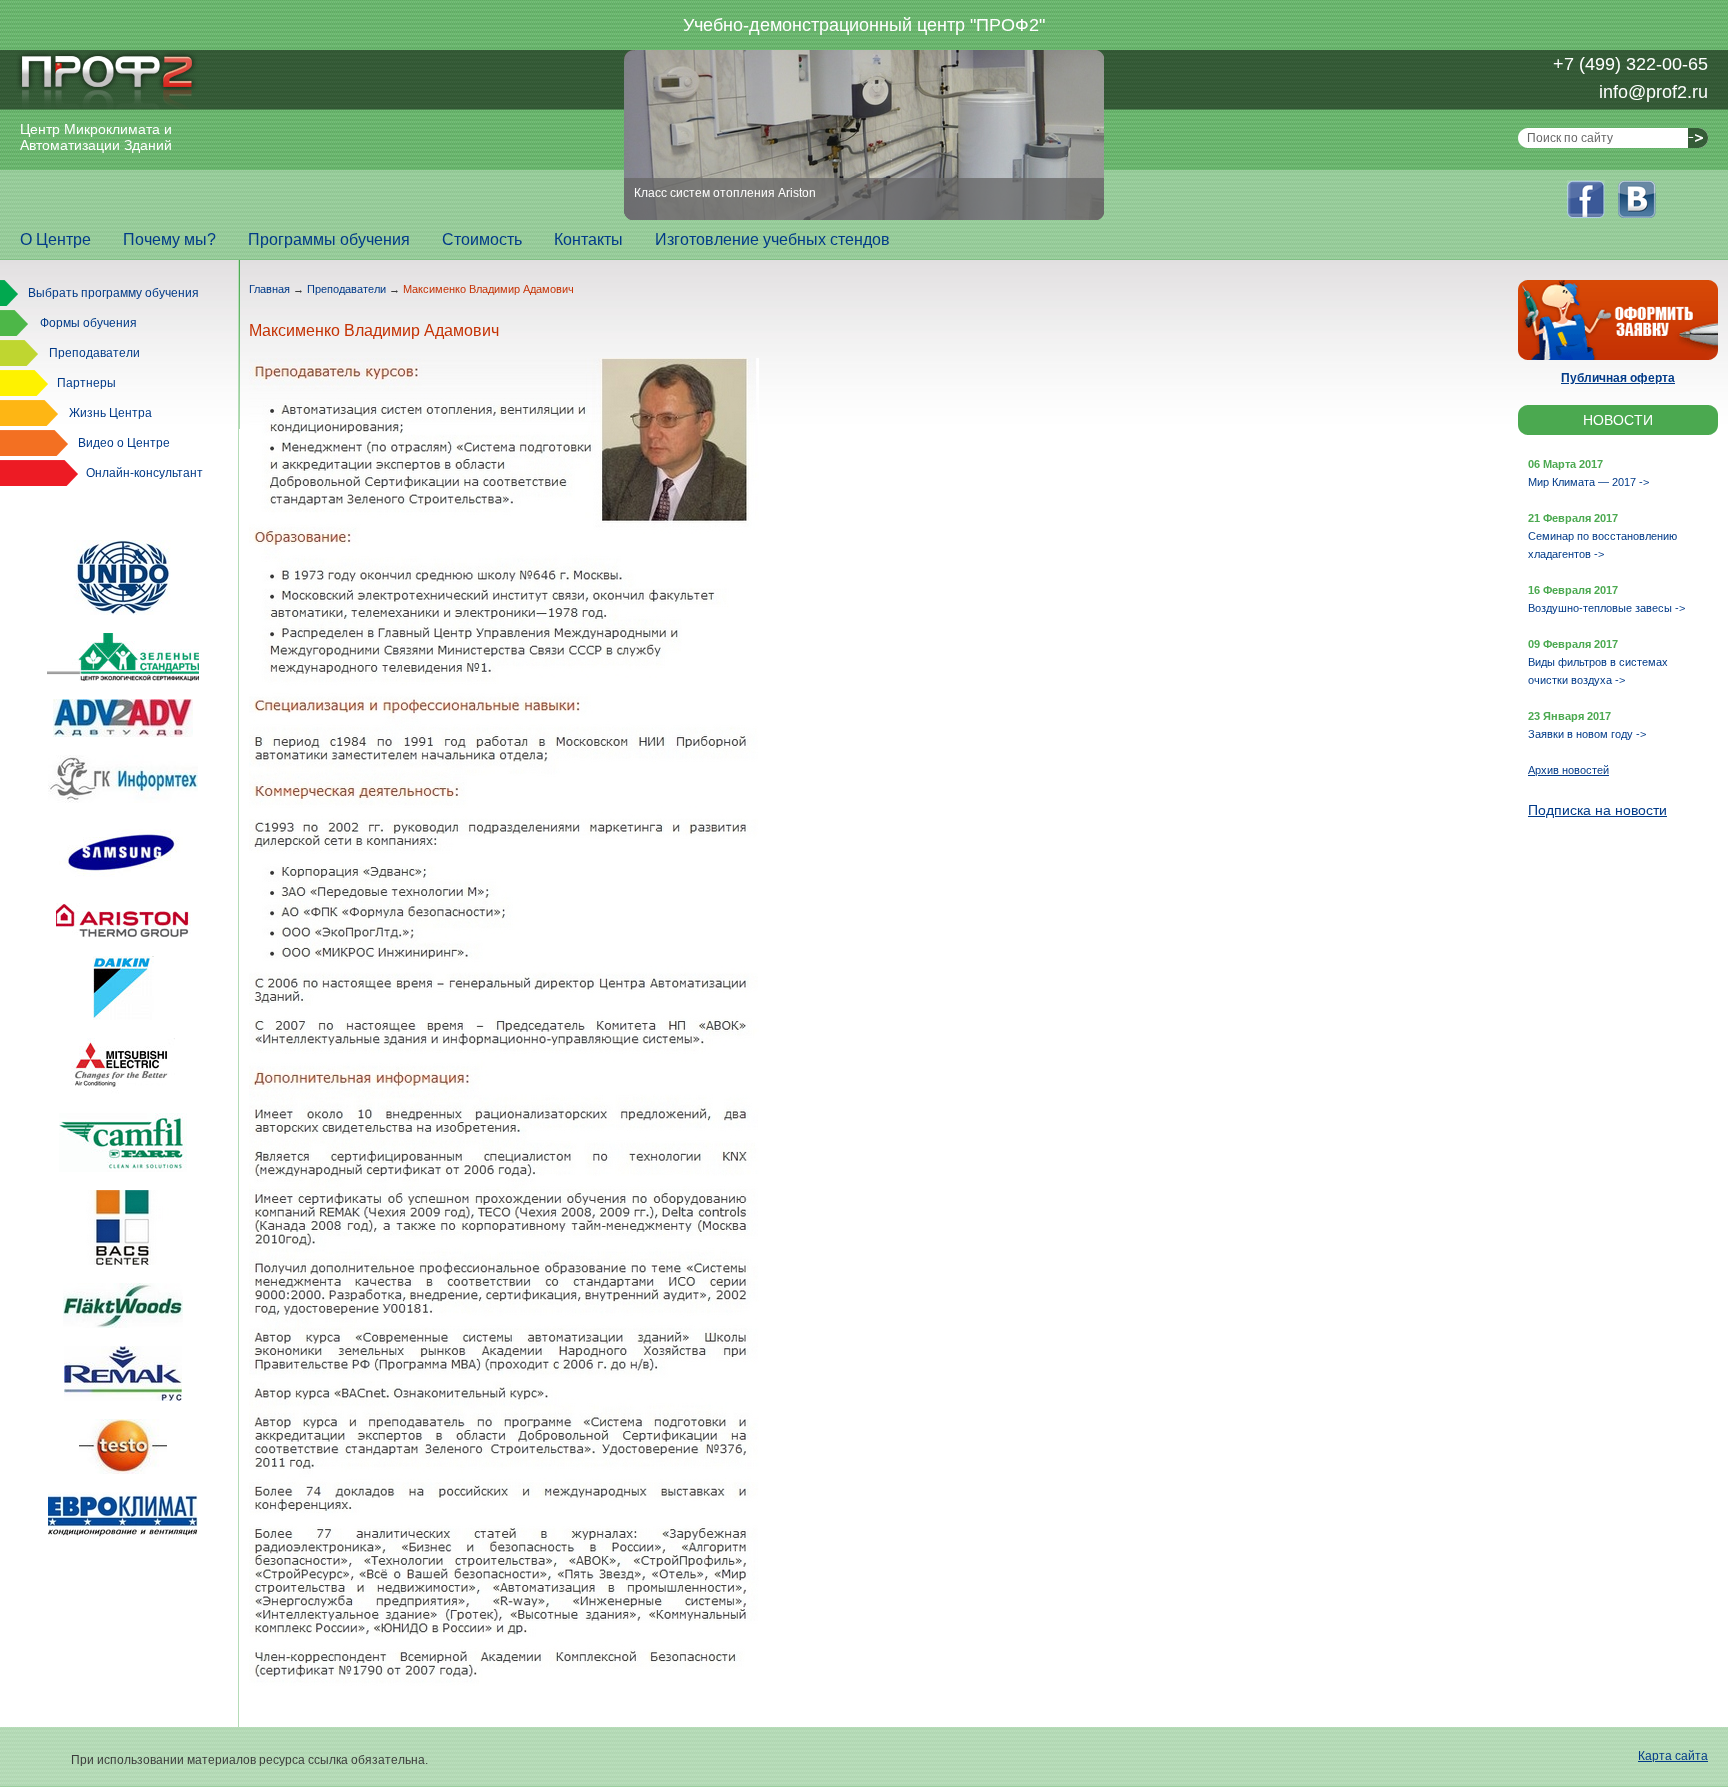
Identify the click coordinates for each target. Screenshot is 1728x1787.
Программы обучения (329, 239)
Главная (269, 289)
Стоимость (482, 239)
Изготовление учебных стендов (772, 239)
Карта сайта (1673, 1756)
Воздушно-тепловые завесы (1606, 608)
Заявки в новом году (1587, 734)
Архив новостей (1568, 770)
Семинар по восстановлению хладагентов (1602, 545)
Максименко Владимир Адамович (488, 289)
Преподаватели (346, 289)
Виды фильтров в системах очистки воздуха (1598, 671)
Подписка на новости (1597, 810)
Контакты (588, 239)
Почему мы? (169, 239)
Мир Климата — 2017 (1588, 482)
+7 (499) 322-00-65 (1630, 64)
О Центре (55, 239)
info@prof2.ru (1653, 92)
